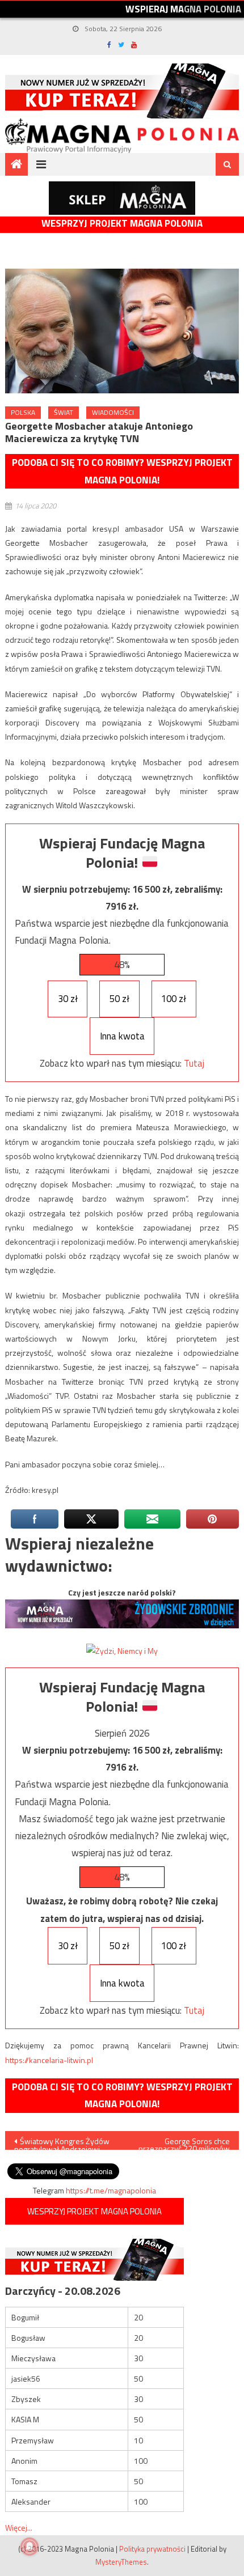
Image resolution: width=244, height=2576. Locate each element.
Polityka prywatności (152, 2549)
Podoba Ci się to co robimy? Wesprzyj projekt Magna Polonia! (122, 471)
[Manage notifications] (30, 2547)
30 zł (68, 999)
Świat (64, 412)
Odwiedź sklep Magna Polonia (122, 198)
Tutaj (194, 1063)
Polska (23, 412)
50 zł (119, 999)
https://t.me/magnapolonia (111, 2190)
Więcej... (19, 2528)
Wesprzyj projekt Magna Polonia (122, 224)
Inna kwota (122, 1036)
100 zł (174, 999)
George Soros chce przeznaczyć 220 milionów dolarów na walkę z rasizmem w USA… (184, 2142)
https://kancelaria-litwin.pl (49, 2060)
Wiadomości (113, 412)
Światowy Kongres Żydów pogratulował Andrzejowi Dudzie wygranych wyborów (63, 2142)
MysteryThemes (121, 2562)
